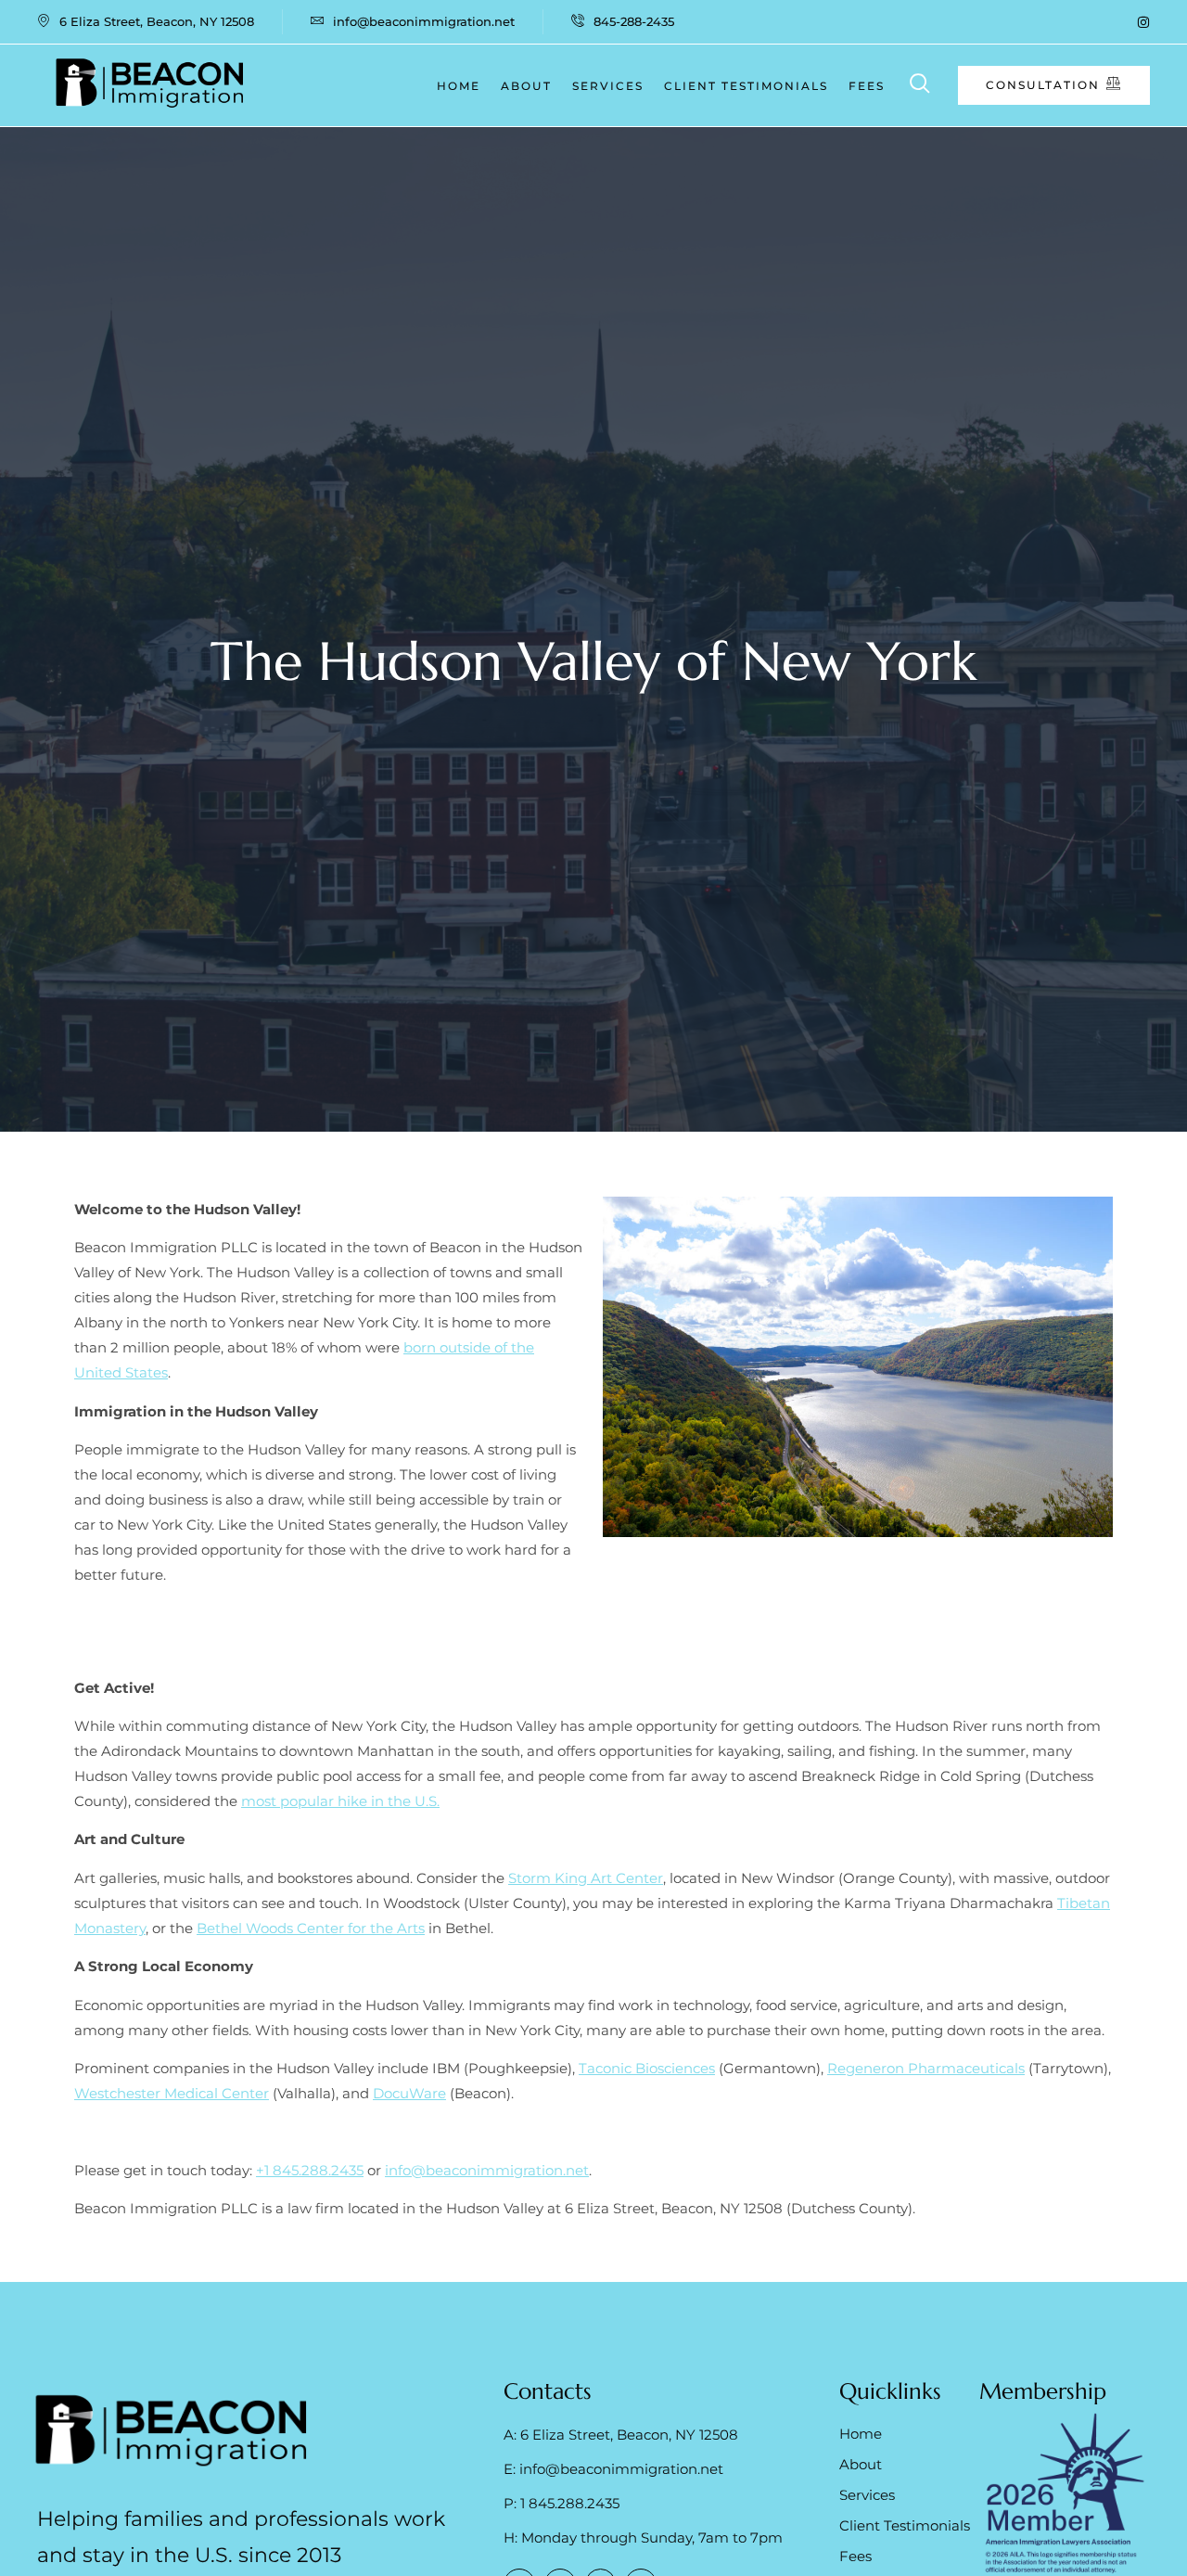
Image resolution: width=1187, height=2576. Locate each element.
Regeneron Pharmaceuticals (926, 2068)
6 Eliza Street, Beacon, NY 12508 (157, 21)
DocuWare (409, 2093)
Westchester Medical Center (172, 2093)
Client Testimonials (746, 86)
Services (608, 86)
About (526, 86)
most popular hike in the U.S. (340, 1801)
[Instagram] (1143, 22)
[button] (920, 86)
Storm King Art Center (586, 1878)
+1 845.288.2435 (310, 2170)
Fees (867, 86)
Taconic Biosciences (647, 2068)
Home (459, 86)
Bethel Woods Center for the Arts (311, 1928)
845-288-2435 (634, 21)
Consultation (1043, 85)
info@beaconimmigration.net (424, 21)
